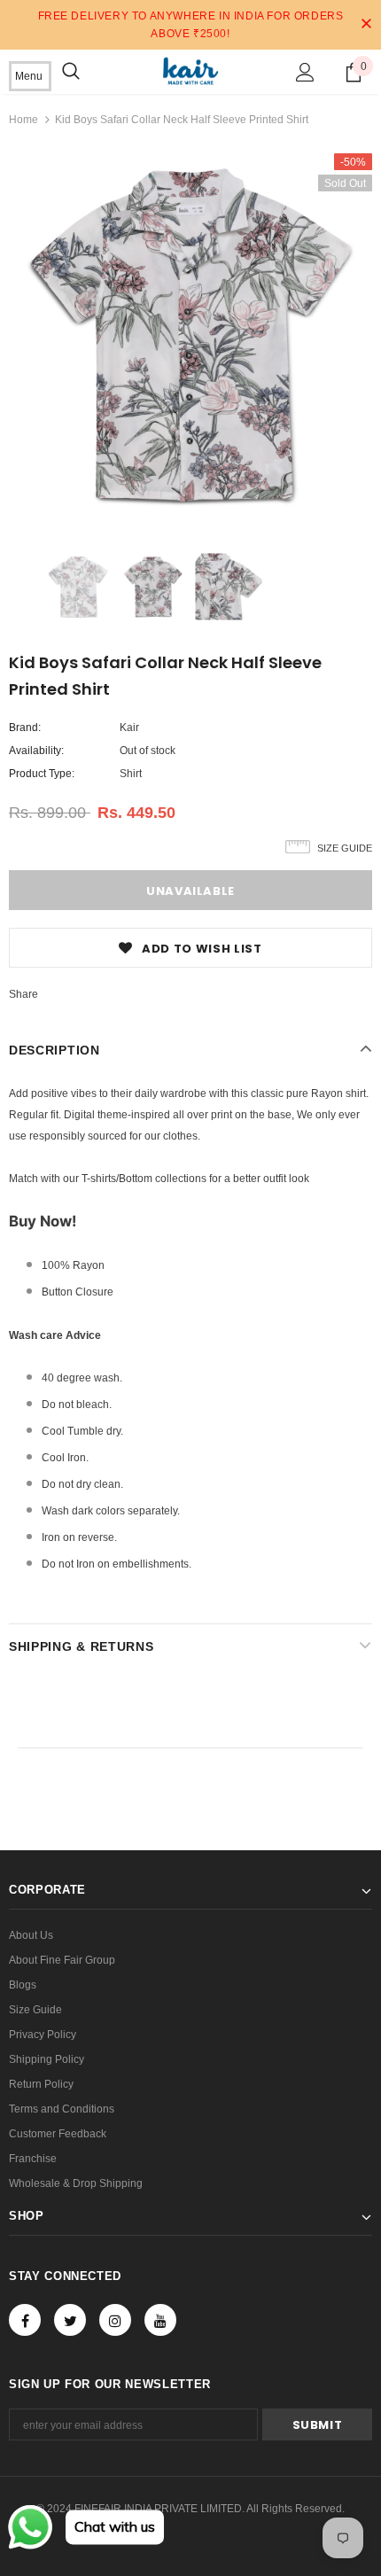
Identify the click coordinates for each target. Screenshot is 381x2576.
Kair (129, 728)
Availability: (36, 751)
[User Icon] (305, 72)
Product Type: (42, 774)
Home (23, 120)
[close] (366, 25)
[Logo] (190, 71)
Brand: (25, 728)
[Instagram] (115, 2320)
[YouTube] (160, 2320)
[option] (190, 335)
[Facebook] (25, 2320)
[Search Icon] (71, 72)
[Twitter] (70, 2320)
